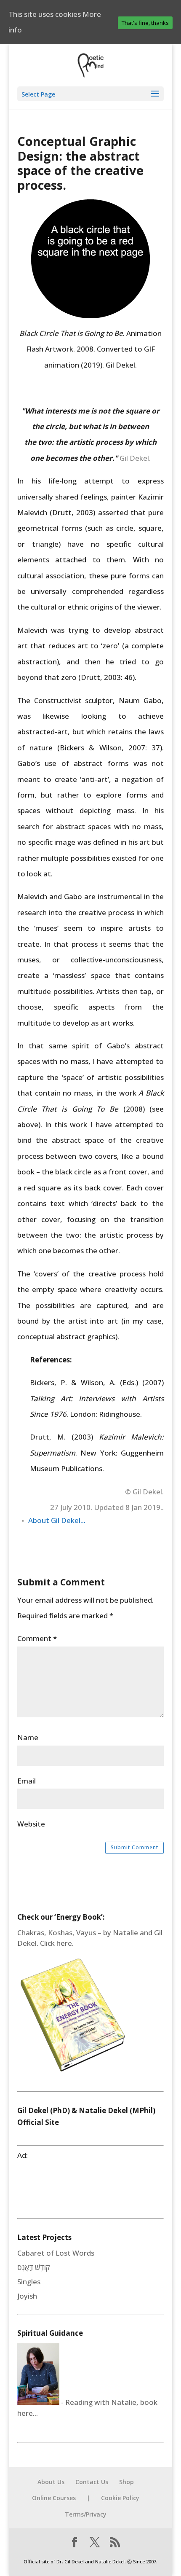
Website (31, 1824)
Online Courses (54, 2498)
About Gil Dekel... (57, 1520)
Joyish (27, 2296)
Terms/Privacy (86, 2514)
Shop (126, 2482)
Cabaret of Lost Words (56, 2253)
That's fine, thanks (145, 23)
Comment (37, 1638)
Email (27, 1781)
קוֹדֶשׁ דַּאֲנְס (34, 2267)
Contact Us (92, 2482)
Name (28, 1737)
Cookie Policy (120, 2498)
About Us (51, 2482)
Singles (29, 2282)
